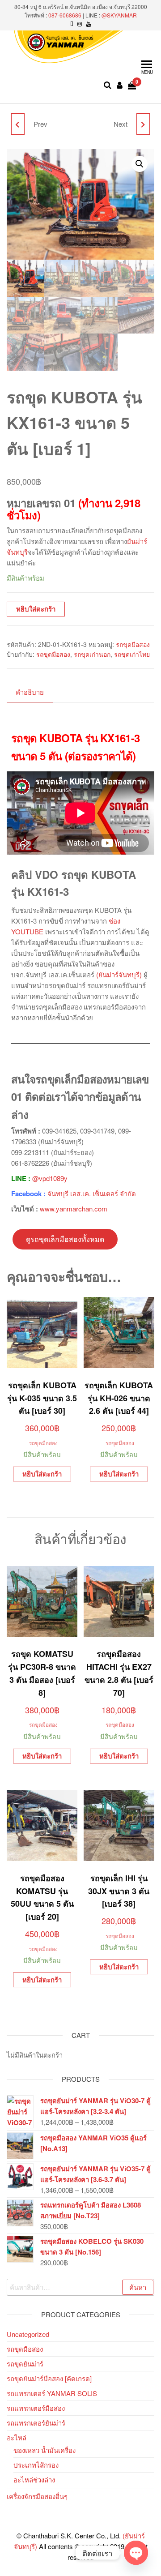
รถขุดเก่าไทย (132, 654)
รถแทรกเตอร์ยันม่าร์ (36, 2423)
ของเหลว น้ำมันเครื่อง (44, 2450)
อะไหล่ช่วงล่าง (34, 2480)
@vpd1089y (50, 1178)
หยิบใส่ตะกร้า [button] (42, 1474)
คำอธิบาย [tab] (30, 692)
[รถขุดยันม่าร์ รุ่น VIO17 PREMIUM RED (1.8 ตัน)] (18, 124)
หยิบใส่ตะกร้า (36, 609)
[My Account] (120, 85)
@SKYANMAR (119, 15)
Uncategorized (28, 2334)
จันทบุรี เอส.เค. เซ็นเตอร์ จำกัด (92, 1193)
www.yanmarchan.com (74, 1209)
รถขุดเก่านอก (92, 654)
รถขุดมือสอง (133, 644)
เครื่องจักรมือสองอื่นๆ (37, 2496)
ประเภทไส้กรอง (36, 2465)
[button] (140, 164)
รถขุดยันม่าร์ (25, 2364)
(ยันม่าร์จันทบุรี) (119, 974)
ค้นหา (138, 2287)
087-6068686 (65, 15)
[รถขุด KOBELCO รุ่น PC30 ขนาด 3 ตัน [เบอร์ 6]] (143, 124)
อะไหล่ (17, 2437)
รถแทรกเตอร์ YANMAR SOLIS (52, 2393)
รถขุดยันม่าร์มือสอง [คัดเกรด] (49, 2378)
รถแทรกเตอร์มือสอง (36, 2408)
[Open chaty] (136, 2553)
